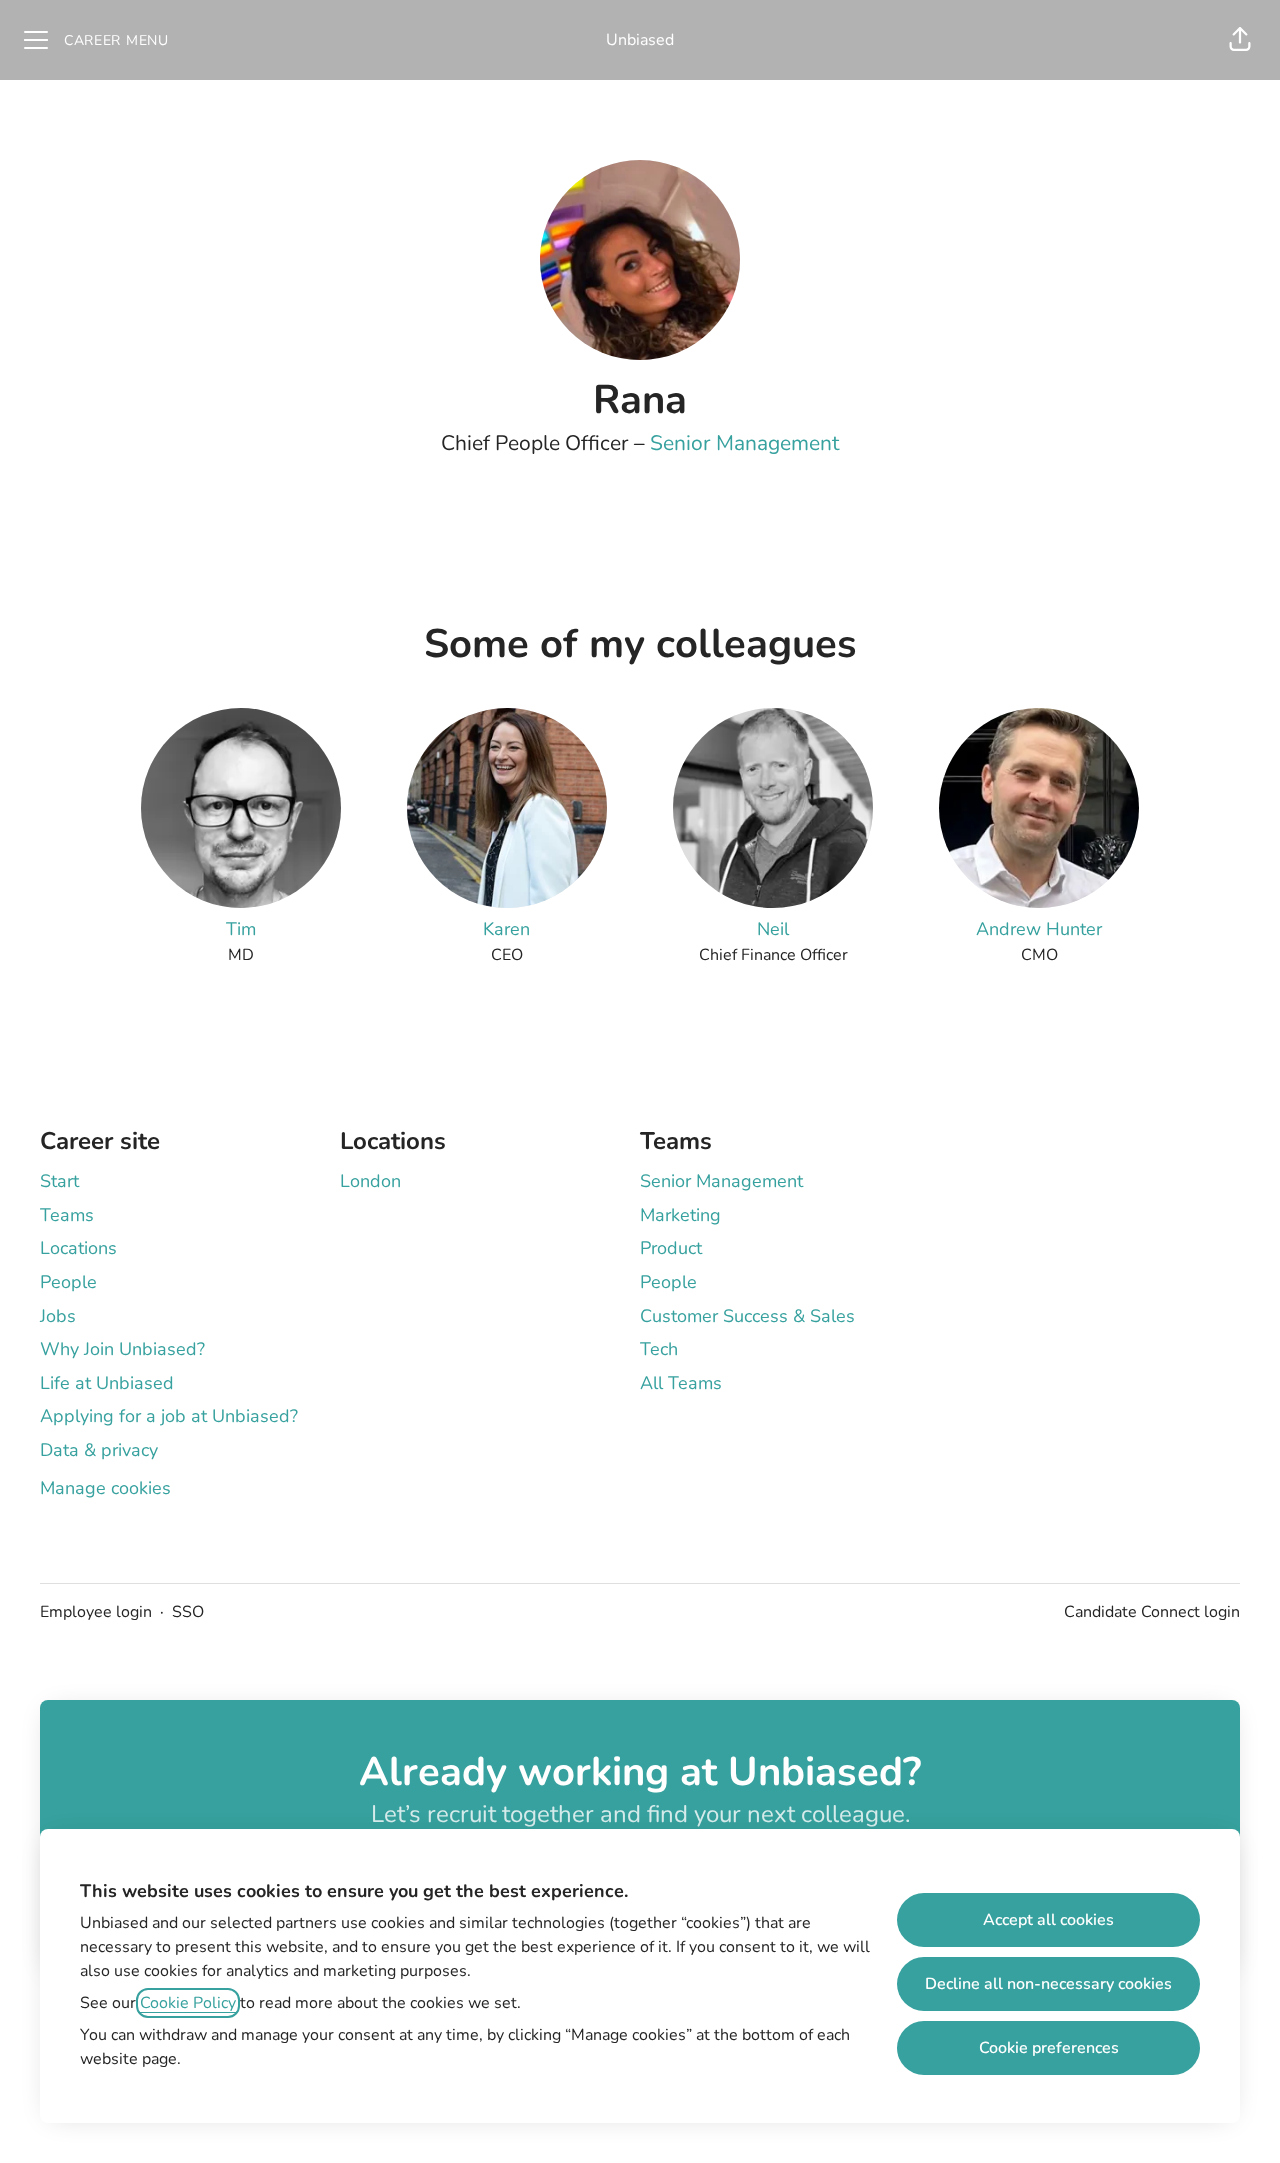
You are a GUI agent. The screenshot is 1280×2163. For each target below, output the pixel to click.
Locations (78, 1248)
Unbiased (640, 40)
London (370, 1181)
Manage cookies (105, 1488)
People (68, 1282)
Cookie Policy (188, 2003)
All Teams (681, 1383)
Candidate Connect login (1152, 1612)
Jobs (58, 1316)
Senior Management (744, 443)
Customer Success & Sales (747, 1316)
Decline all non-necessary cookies (1048, 1984)
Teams (67, 1215)
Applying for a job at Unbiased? (169, 1416)
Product (671, 1248)
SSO (188, 1612)
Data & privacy (99, 1450)
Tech (659, 1349)
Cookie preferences (1049, 2048)
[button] (1240, 40)
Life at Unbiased (107, 1383)
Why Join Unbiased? (122, 1349)
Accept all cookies (1048, 1920)
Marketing (680, 1215)
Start (59, 1181)
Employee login (96, 1612)
